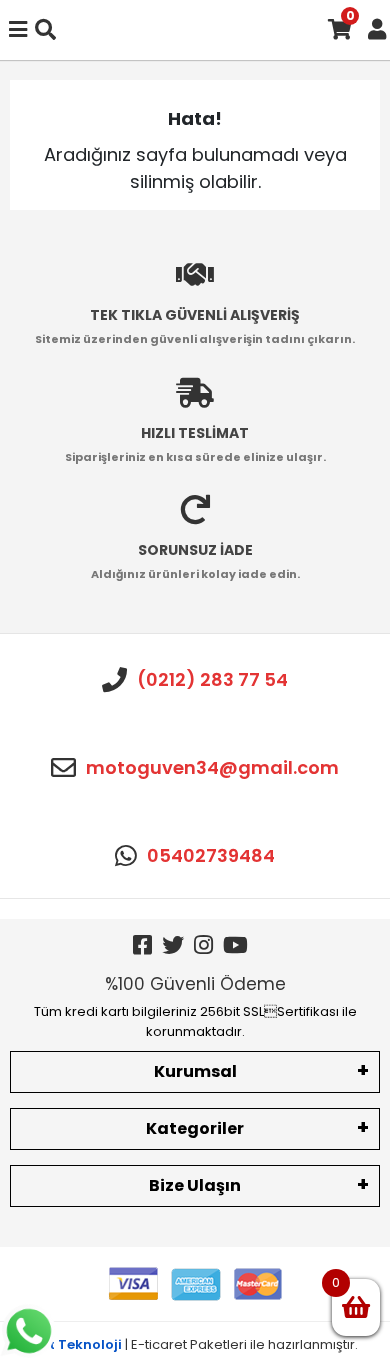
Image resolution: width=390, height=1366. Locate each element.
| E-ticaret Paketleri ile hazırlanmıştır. (195, 1344)
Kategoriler (195, 1128)
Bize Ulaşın (195, 1185)
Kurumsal (195, 1071)
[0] (356, 1307)
